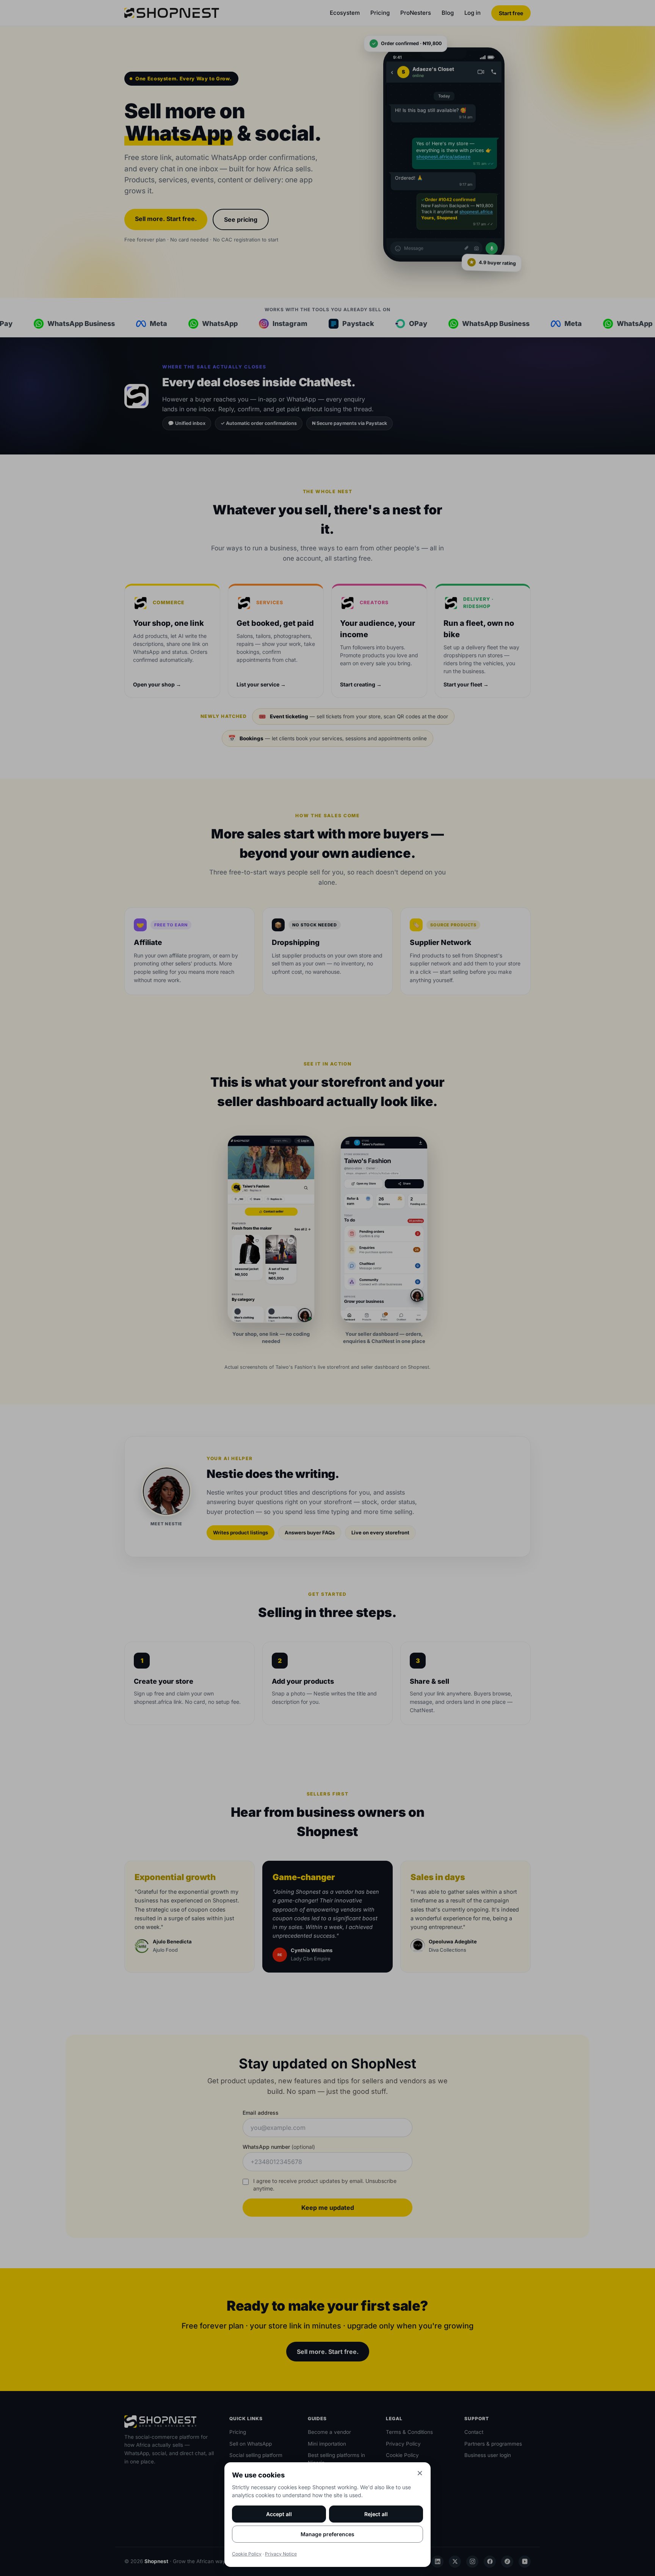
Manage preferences (327, 2534)
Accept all (279, 2514)
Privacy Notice (281, 2554)
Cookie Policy (247, 2554)
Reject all (376, 2514)
